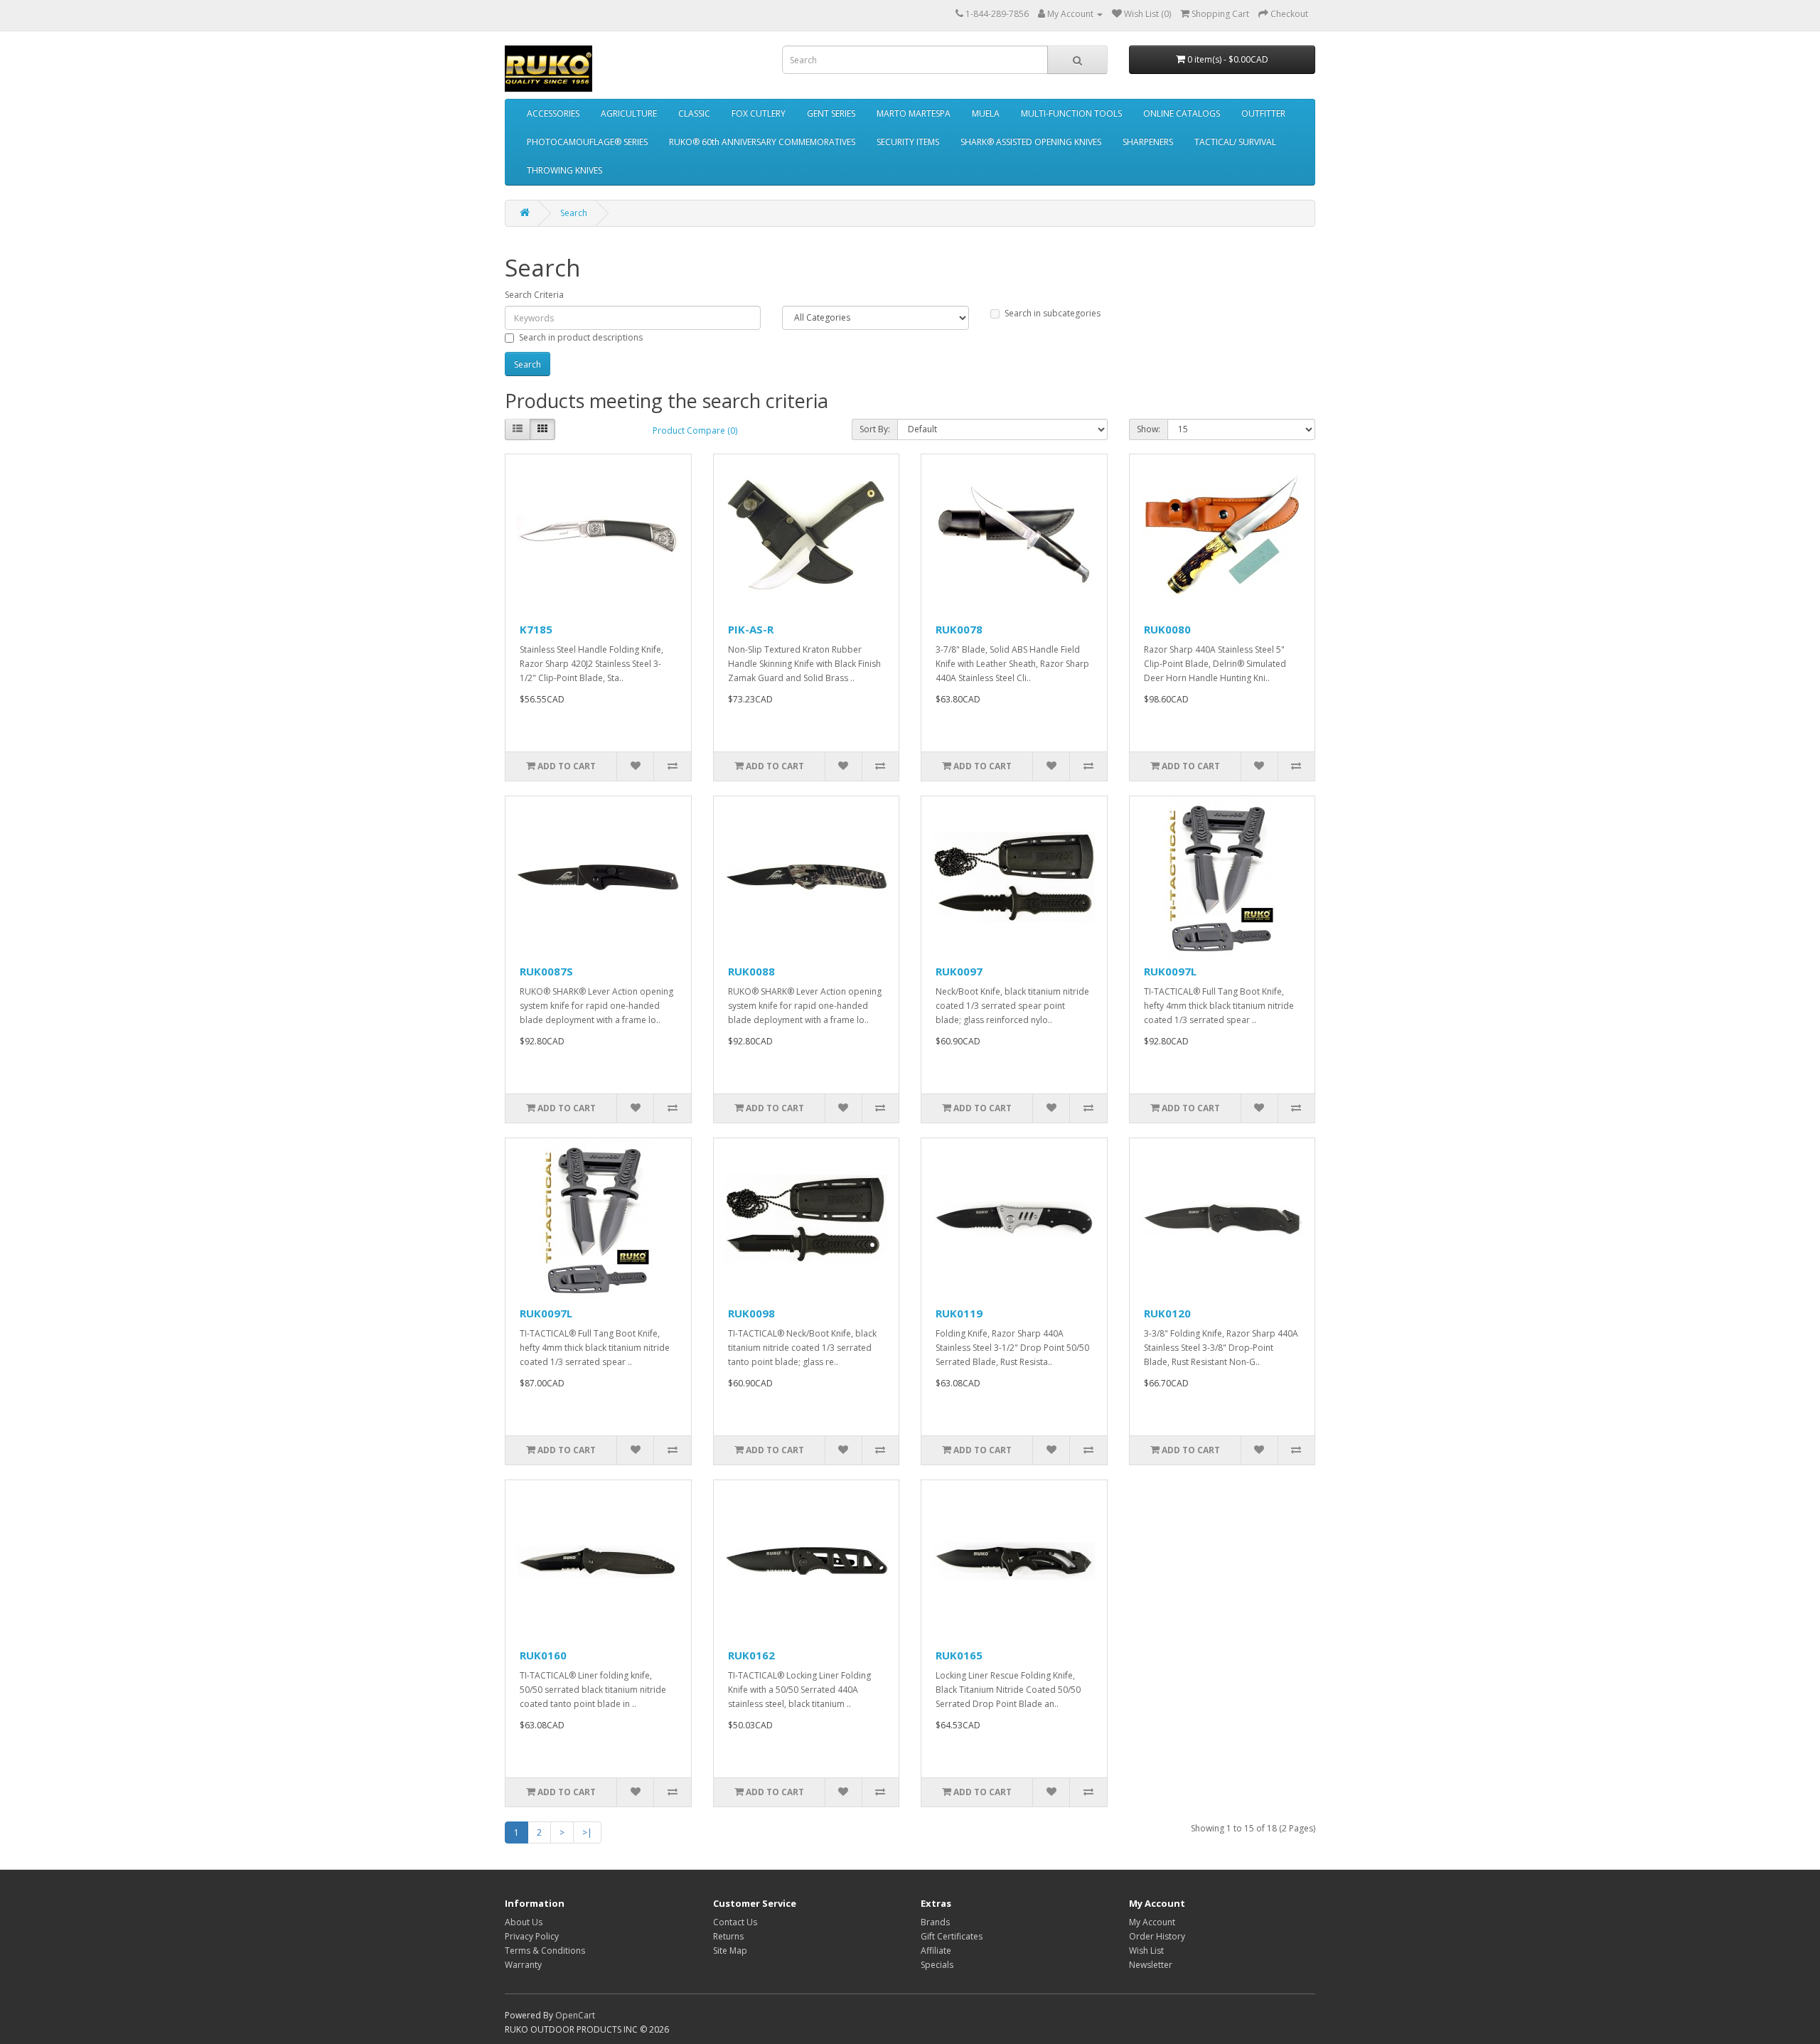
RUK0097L (1170, 971)
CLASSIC (694, 113)
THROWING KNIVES (564, 170)
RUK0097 (959, 971)
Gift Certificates (952, 1936)
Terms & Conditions (545, 1951)
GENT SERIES (831, 113)
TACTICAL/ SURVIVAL (1235, 142)
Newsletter (1151, 1965)
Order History (1157, 1936)
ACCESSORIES (553, 113)
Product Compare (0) (695, 430)
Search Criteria (534, 295)
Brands (935, 1922)
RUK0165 (959, 1655)
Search (574, 213)
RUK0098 (751, 1313)
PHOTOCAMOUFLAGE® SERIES (587, 142)
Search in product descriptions (581, 337)
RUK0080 (1167, 629)
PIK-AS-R (751, 629)
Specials (937, 1965)
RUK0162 (751, 1655)
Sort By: (875, 429)
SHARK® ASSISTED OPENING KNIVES (1031, 142)
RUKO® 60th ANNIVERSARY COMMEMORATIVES (762, 142)
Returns (728, 1936)
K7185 (536, 629)
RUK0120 (1167, 1313)
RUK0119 (959, 1313)
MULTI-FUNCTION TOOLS (1071, 113)
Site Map (730, 1951)
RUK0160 (543, 1655)
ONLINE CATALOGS (1182, 113)
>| (587, 1832)
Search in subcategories (1053, 313)
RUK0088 (751, 971)
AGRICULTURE (629, 113)
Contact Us (735, 1922)
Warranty (523, 1965)
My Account (1152, 1922)
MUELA (986, 113)
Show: (1149, 429)
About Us (524, 1922)
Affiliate (936, 1951)
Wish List (1146, 1951)
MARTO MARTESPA (914, 113)
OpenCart (575, 2015)
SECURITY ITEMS (908, 142)
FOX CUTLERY (759, 113)
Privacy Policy (532, 1936)
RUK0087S (546, 971)
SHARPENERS (1148, 142)
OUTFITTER (1263, 113)
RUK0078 (959, 629)
